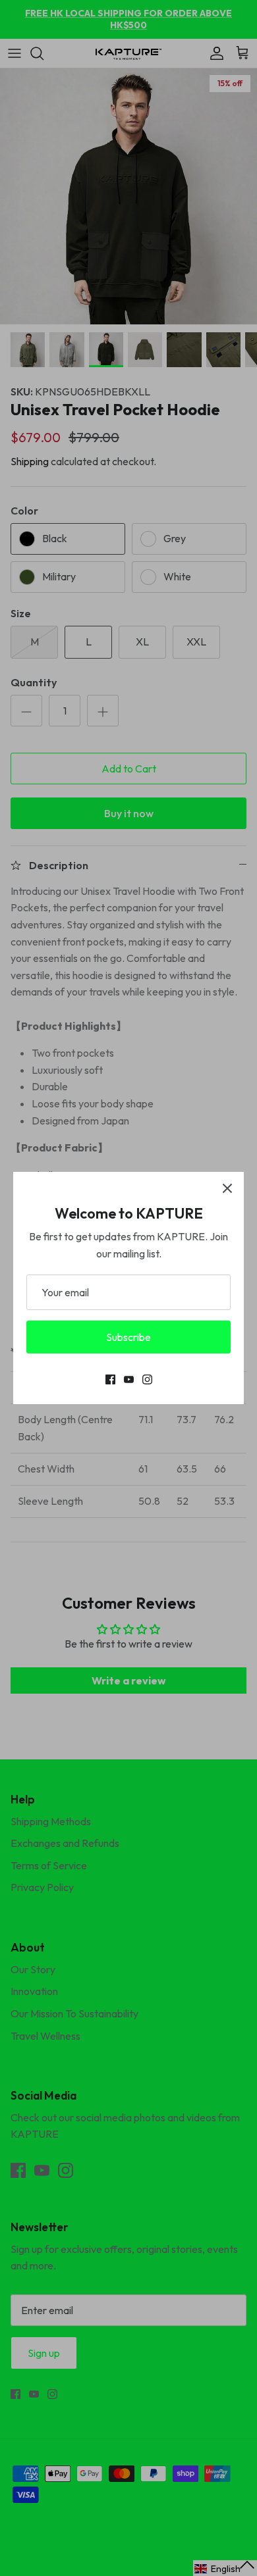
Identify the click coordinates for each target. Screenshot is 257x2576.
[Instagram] (147, 1379)
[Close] (227, 1188)
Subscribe (128, 1337)
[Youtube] (129, 1379)
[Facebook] (110, 1379)
